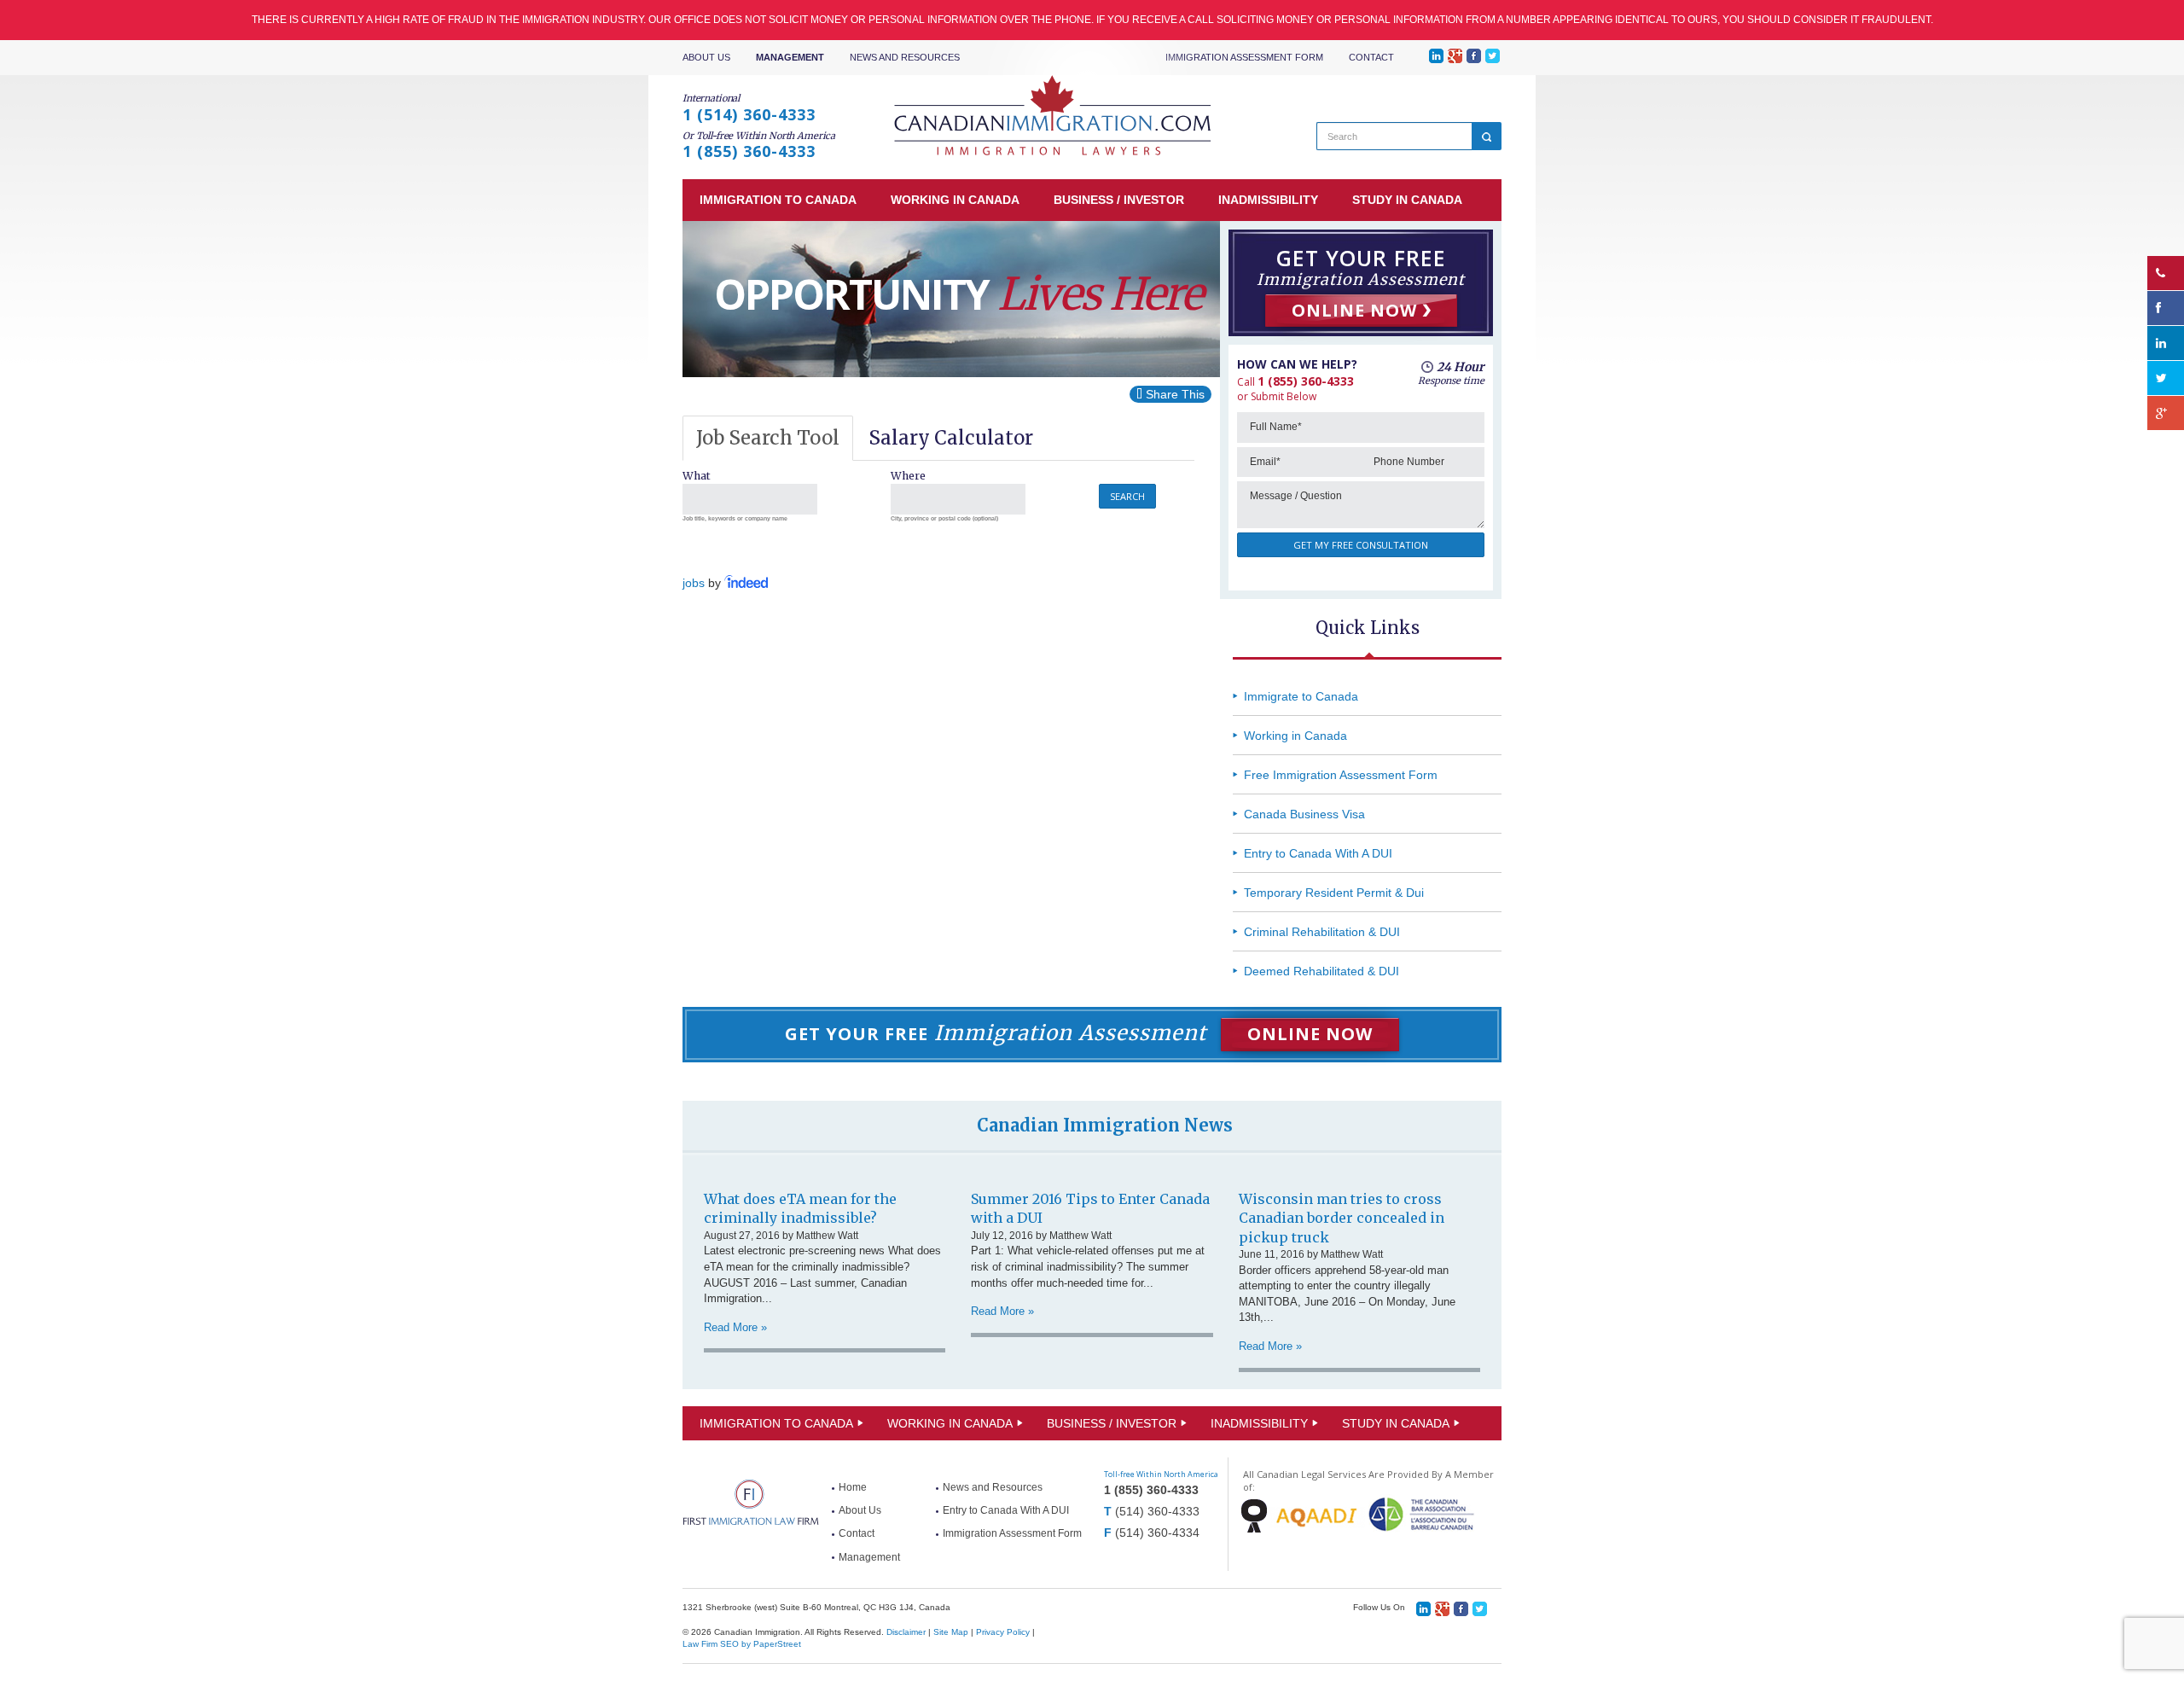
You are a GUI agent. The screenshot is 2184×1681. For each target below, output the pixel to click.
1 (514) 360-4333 (749, 114)
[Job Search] (747, 583)
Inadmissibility (1259, 1423)
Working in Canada (1295, 736)
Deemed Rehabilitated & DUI (1321, 971)
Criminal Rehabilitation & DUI (1322, 932)
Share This (1173, 394)
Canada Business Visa (1304, 814)
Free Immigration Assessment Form (1341, 775)
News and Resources (905, 57)
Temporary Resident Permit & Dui (1334, 893)
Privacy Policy (1003, 1632)
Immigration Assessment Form (1244, 57)
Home (853, 1487)
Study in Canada (1396, 1423)
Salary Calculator (951, 438)
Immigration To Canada (776, 1423)
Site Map (951, 1632)
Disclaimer (906, 1632)
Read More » (735, 1327)
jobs (694, 583)
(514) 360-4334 (1157, 1533)
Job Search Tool (768, 438)
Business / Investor (1112, 1423)
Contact (1371, 57)
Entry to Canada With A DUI (1318, 853)
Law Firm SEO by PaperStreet (742, 1644)
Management (790, 57)
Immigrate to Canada (1301, 696)
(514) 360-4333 (1157, 1511)
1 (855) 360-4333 (749, 151)
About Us (706, 57)
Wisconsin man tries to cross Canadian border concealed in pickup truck (1342, 1218)
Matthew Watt (827, 1236)
